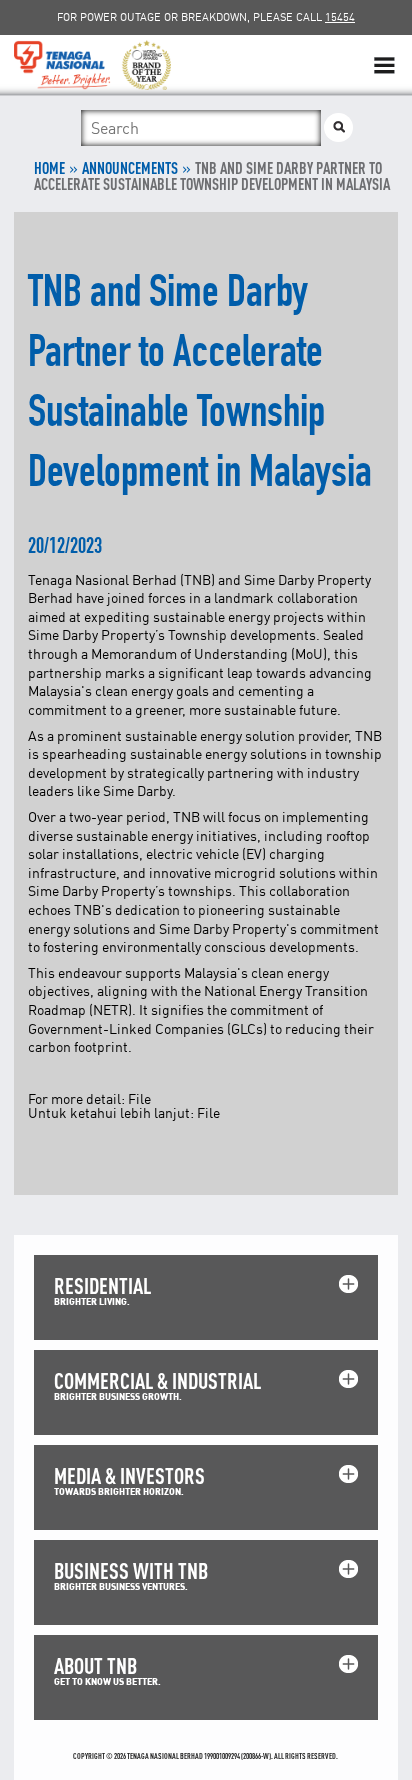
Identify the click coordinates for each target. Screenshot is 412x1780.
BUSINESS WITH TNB (131, 1570)
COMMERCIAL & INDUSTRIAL (157, 1380)
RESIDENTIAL (102, 1285)
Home (49, 168)
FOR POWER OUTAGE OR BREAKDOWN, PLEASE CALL (206, 17)
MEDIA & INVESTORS (129, 1475)
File (139, 1098)
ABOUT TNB (95, 1665)
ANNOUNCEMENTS (130, 168)
